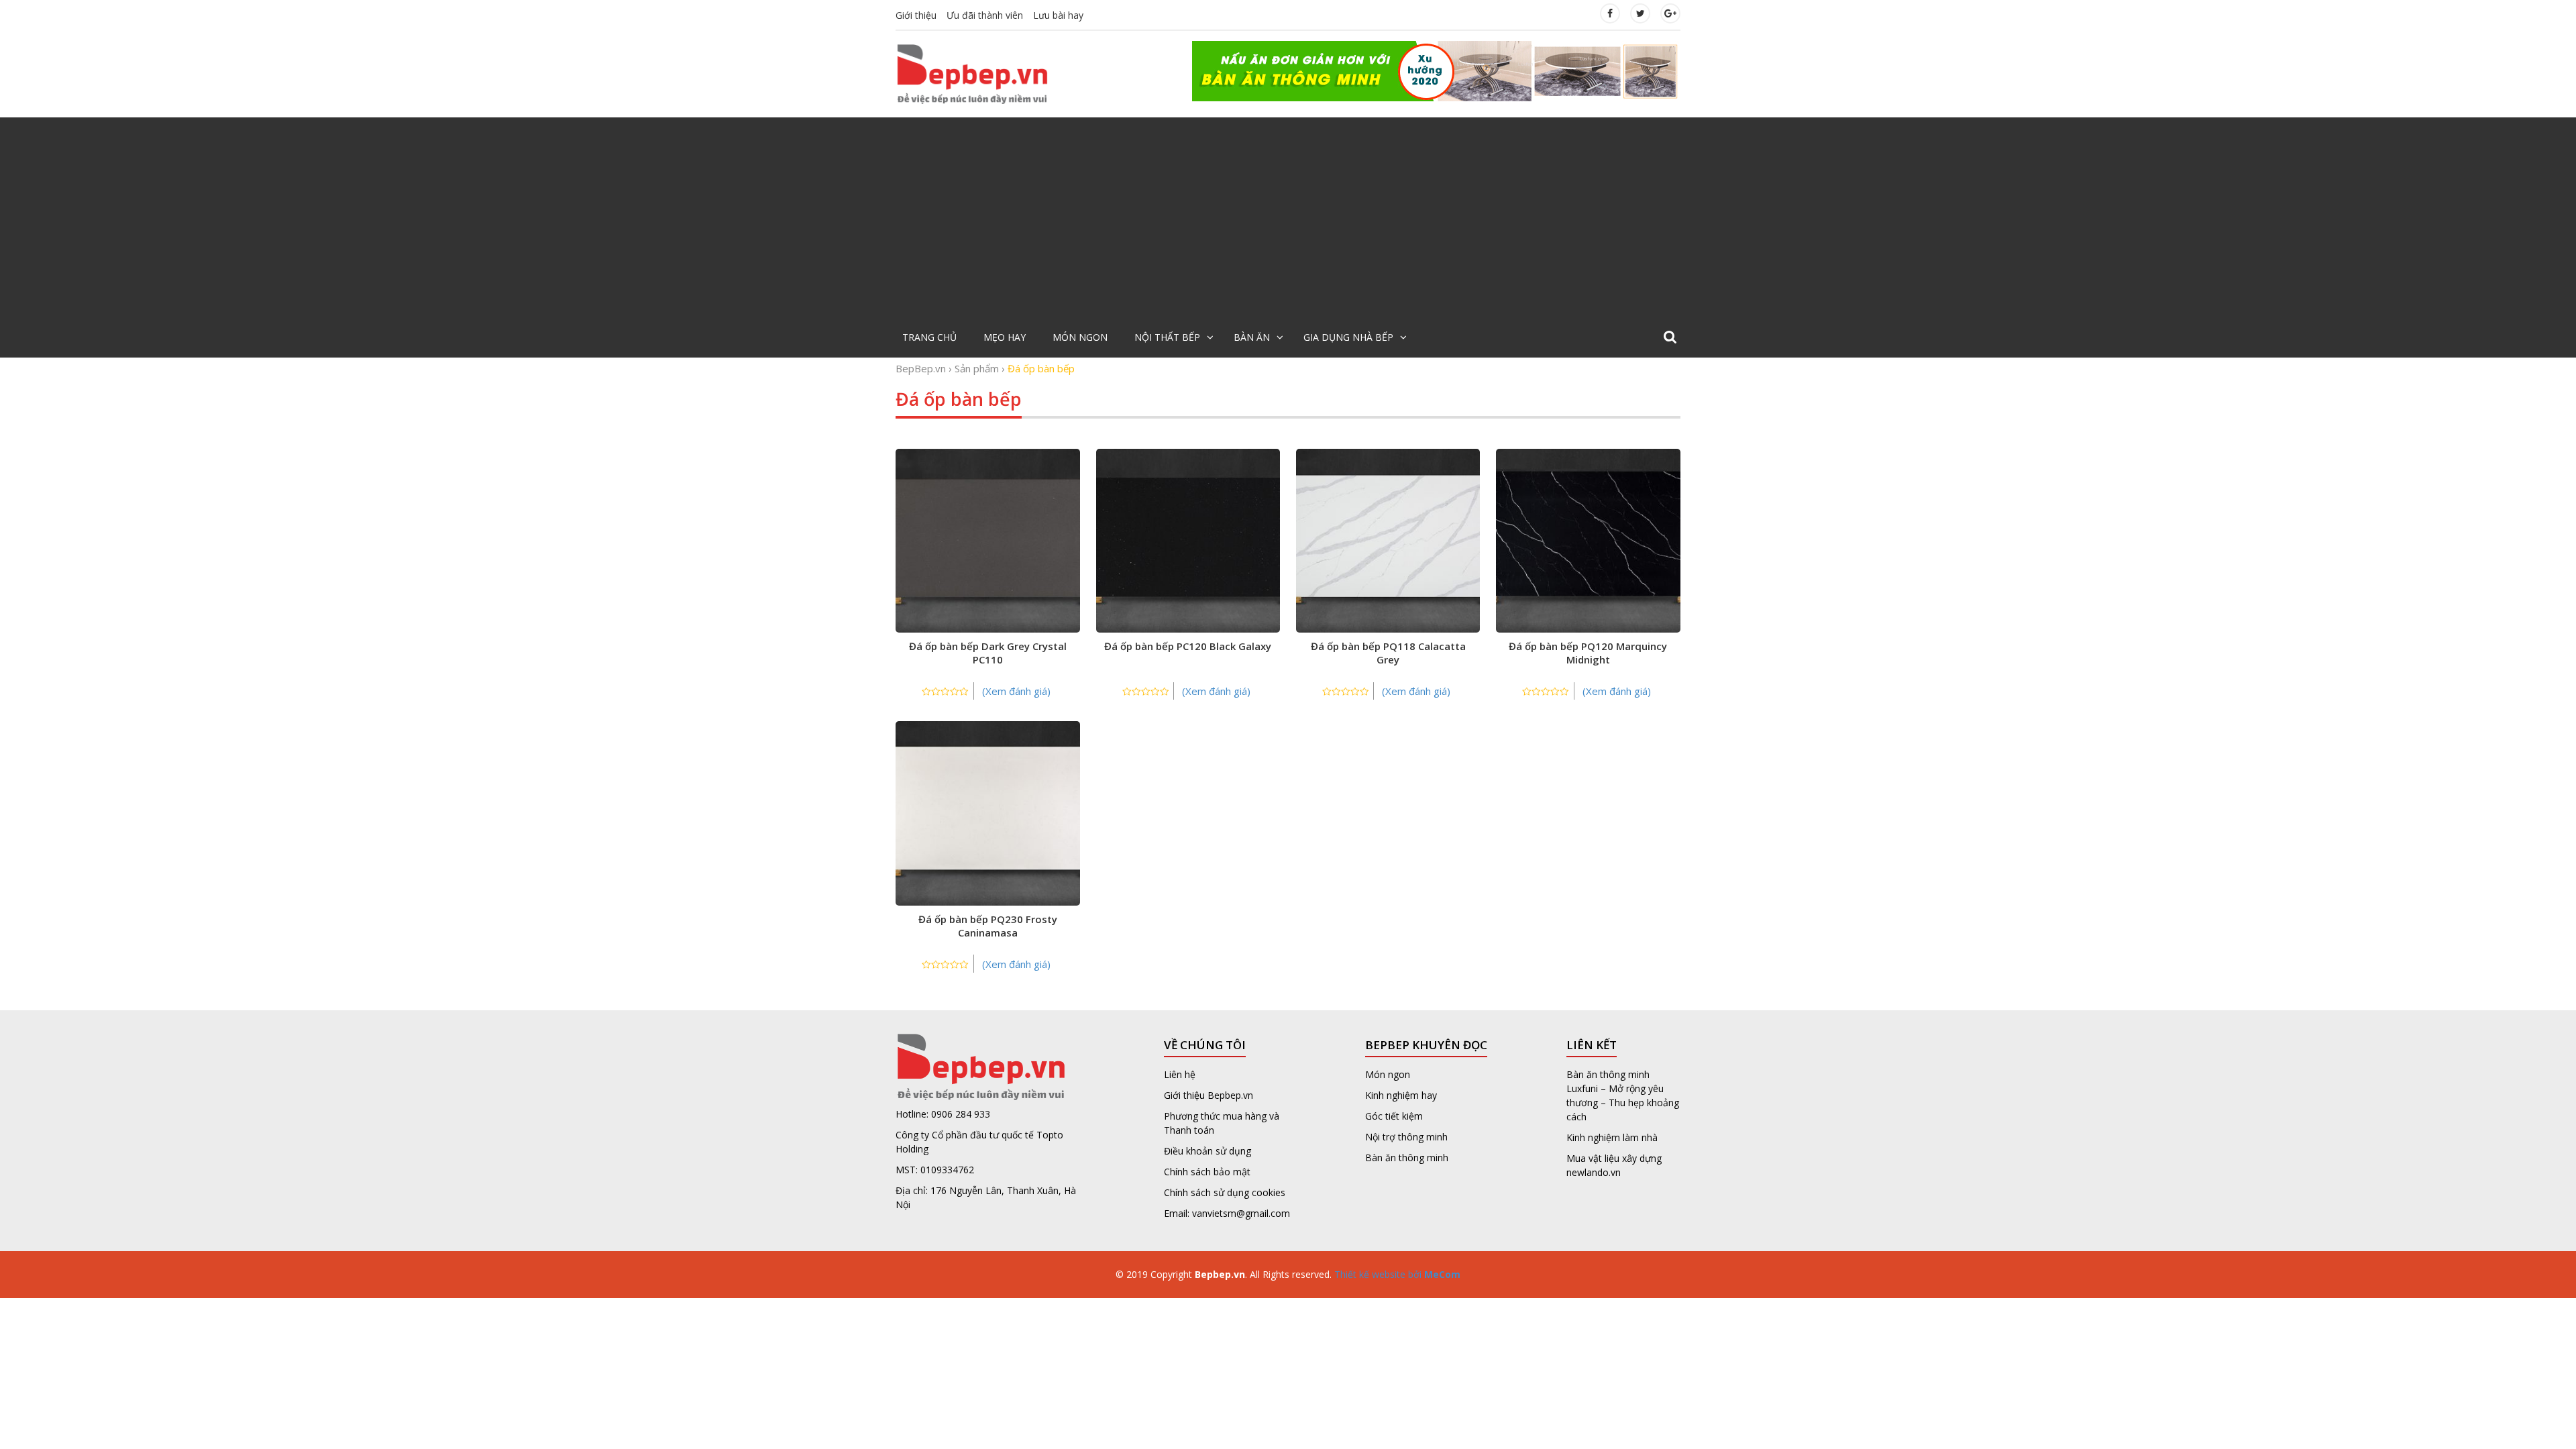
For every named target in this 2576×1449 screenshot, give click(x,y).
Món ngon (1080, 337)
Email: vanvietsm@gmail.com (1227, 1213)
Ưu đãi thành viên (985, 15)
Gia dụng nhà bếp (1348, 337)
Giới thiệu (916, 15)
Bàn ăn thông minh (1407, 1158)
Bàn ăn (1252, 337)
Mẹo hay (1005, 337)
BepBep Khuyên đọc (1426, 1045)
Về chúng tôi (1205, 1045)
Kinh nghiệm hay (1401, 1095)
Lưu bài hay (1058, 15)
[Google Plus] (1670, 13)
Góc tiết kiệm (1394, 1116)
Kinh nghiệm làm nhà (1613, 1137)
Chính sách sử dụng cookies (1225, 1192)
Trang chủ (929, 337)
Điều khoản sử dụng (1207, 1151)
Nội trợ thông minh (1406, 1137)
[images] (1436, 70)
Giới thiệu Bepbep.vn (1209, 1095)
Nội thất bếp (1167, 337)
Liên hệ (1180, 1074)
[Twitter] (1640, 13)
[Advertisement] (1288, 218)
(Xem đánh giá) (1016, 691)
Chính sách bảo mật (1207, 1172)
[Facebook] (1610, 13)
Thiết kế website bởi (1396, 1274)
